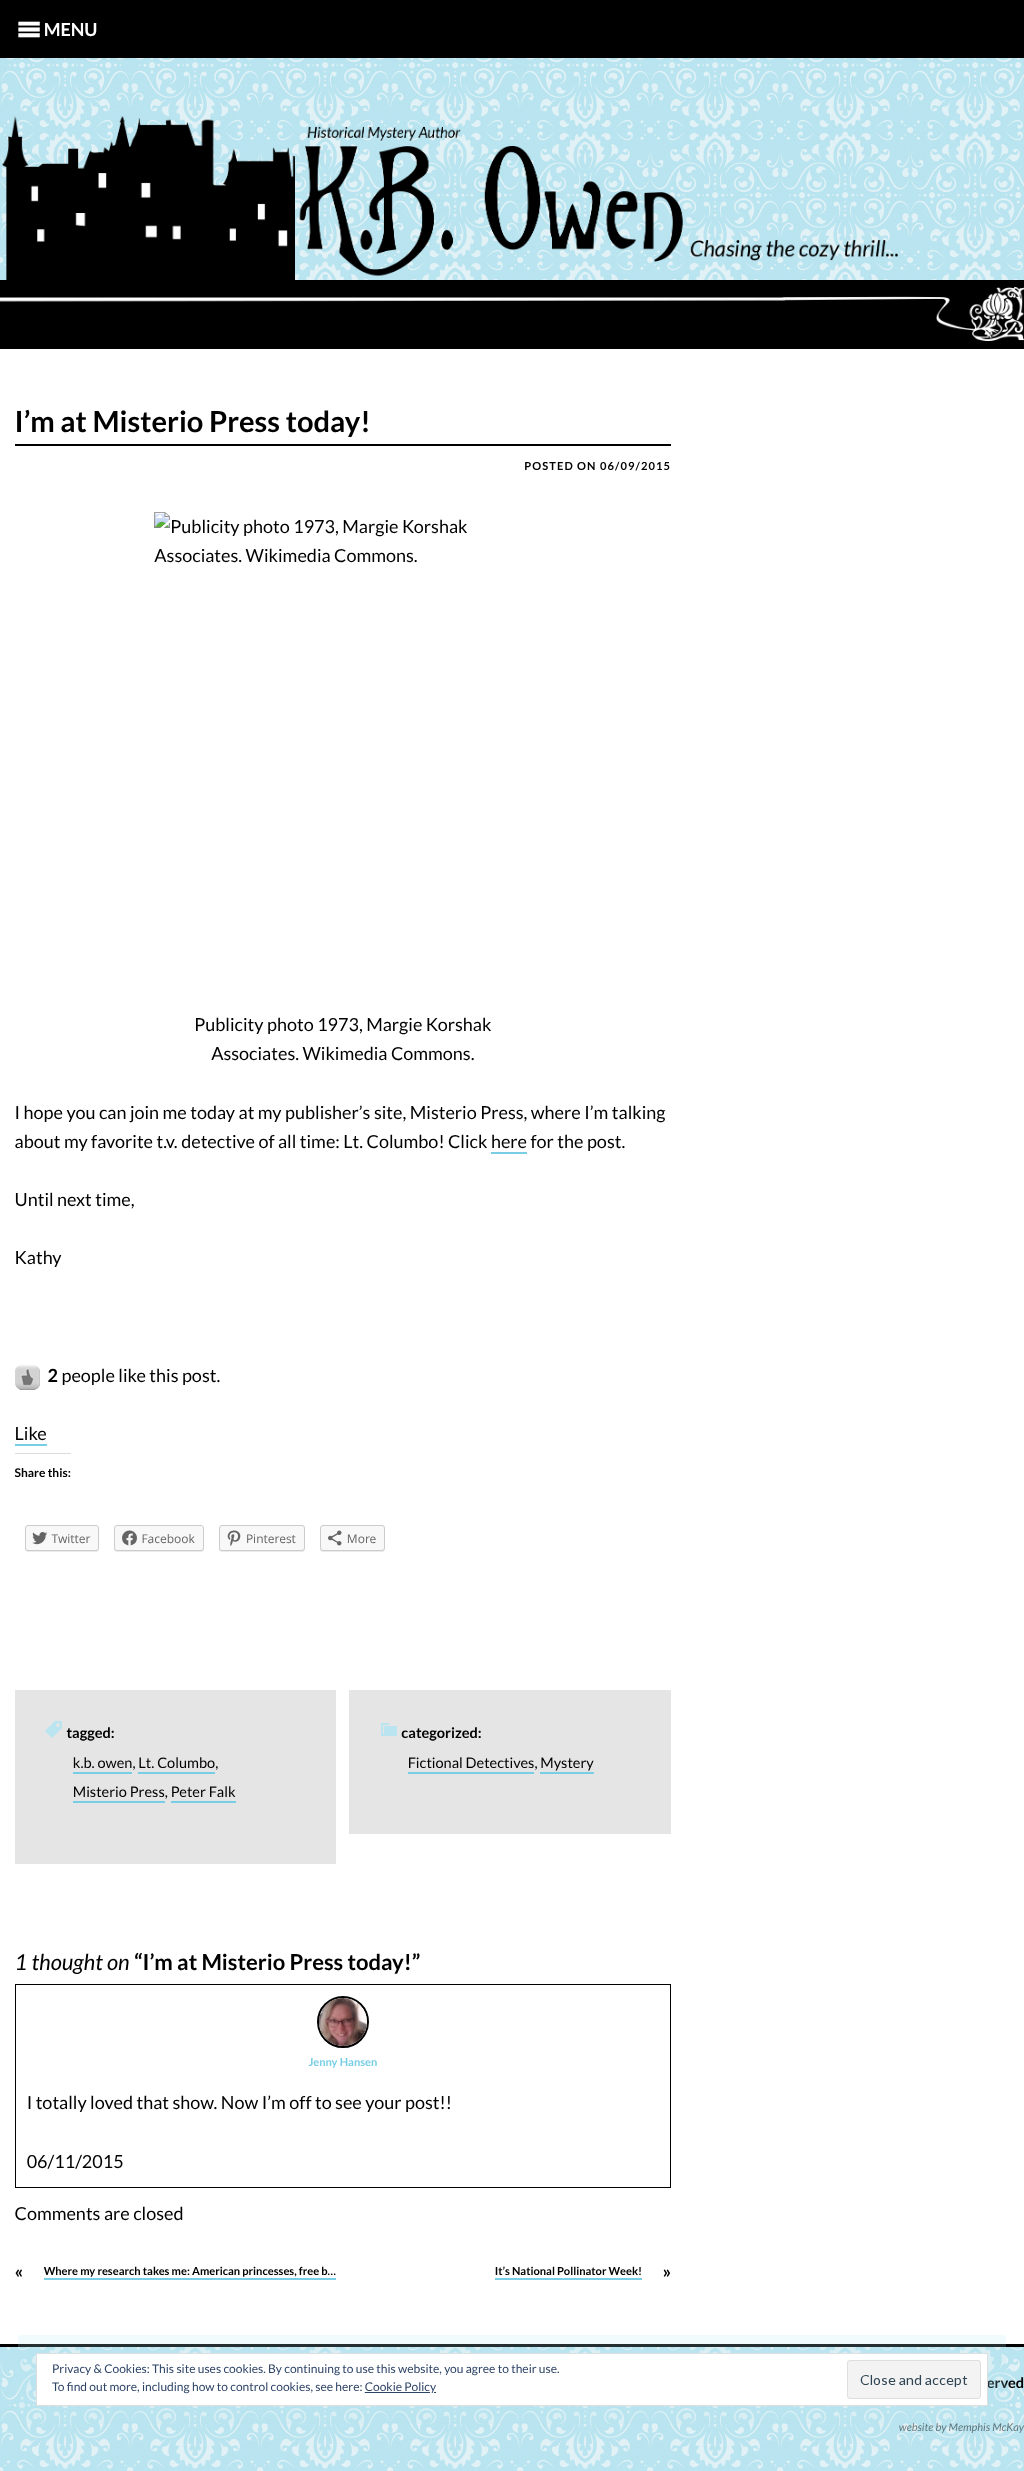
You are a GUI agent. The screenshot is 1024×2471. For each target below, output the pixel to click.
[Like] (29, 1375)
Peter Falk (203, 1792)
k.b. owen (103, 1763)
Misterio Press (119, 1792)
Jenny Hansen (342, 2062)
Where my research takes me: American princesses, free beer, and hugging (226, 2271)
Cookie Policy (400, 2386)
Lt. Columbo (176, 1763)
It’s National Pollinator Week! (568, 2271)
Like (31, 1433)
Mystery (567, 1763)
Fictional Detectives (471, 1763)
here (509, 1141)
